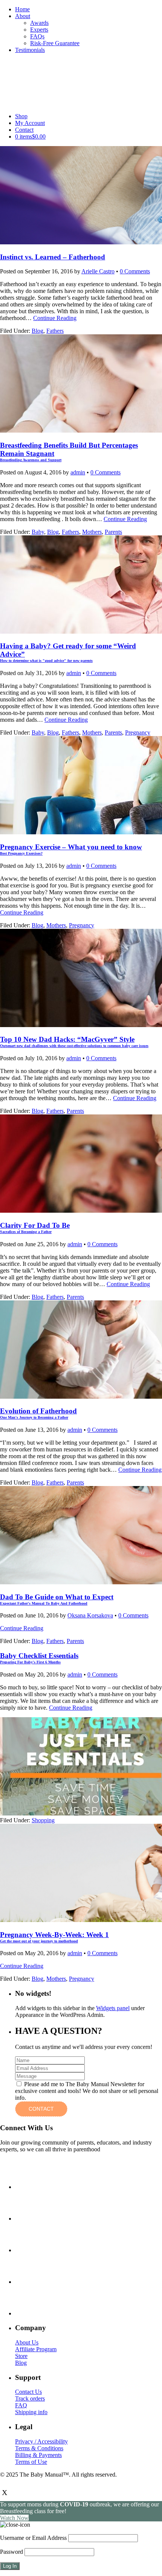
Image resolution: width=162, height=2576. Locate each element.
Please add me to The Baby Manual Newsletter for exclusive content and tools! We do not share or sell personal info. (87, 2091)
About (23, 16)
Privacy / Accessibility (41, 2441)
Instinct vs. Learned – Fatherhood (53, 257)
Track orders (30, 2398)
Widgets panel (113, 2008)
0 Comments (135, 271)
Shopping (43, 1820)
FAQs (37, 36)
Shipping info (31, 2412)
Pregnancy (138, 732)
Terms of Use (31, 2462)
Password (11, 2552)
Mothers (92, 532)
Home (22, 9)
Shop (21, 116)
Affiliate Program (36, 2349)
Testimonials (30, 50)
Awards (39, 23)
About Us (27, 2342)
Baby (38, 532)
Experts (39, 30)
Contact (24, 130)
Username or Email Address (33, 2538)
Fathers (55, 331)
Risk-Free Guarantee (55, 43)
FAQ (21, 2405)
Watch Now (14, 2518)
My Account (30, 123)
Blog (37, 331)
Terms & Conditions (39, 2448)
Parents (113, 532)
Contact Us (28, 2392)
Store (21, 2356)
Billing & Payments (38, 2455)
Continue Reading (55, 318)
